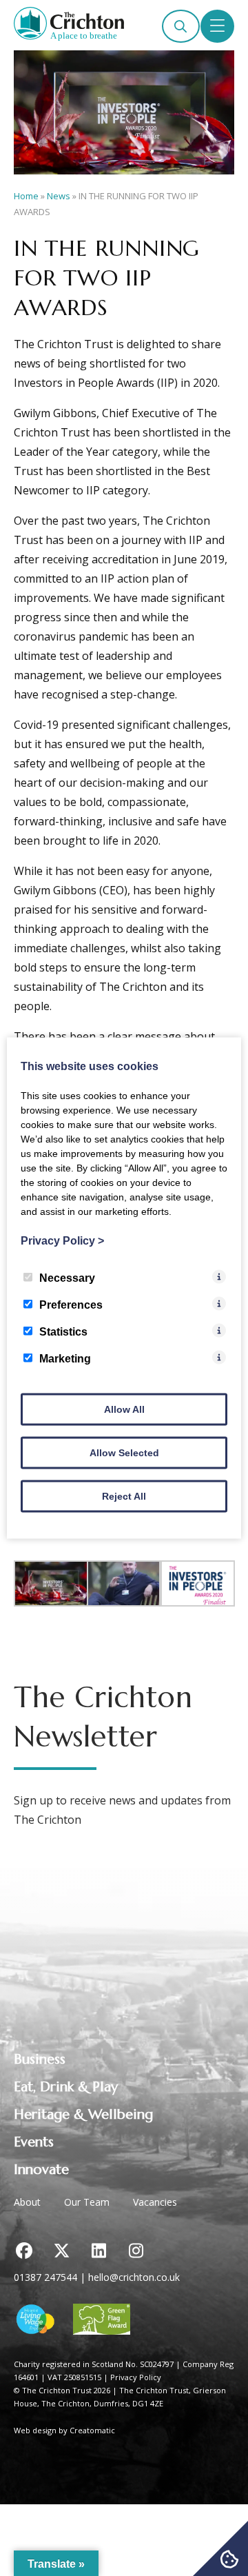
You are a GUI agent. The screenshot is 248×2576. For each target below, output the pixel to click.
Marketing (65, 1359)
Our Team (87, 2202)
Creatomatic (92, 2430)
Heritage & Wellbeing (83, 2114)
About (27, 2202)
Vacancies (155, 2202)
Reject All (124, 1496)
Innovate (41, 2170)
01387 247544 (45, 2277)
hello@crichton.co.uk (134, 2277)
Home (26, 196)
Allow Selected (124, 1453)
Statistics (63, 1332)
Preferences (71, 1305)
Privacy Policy (136, 2377)
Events (34, 2142)
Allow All (124, 1409)
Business (40, 2059)
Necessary (67, 1278)
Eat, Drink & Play (66, 2087)
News (59, 196)
